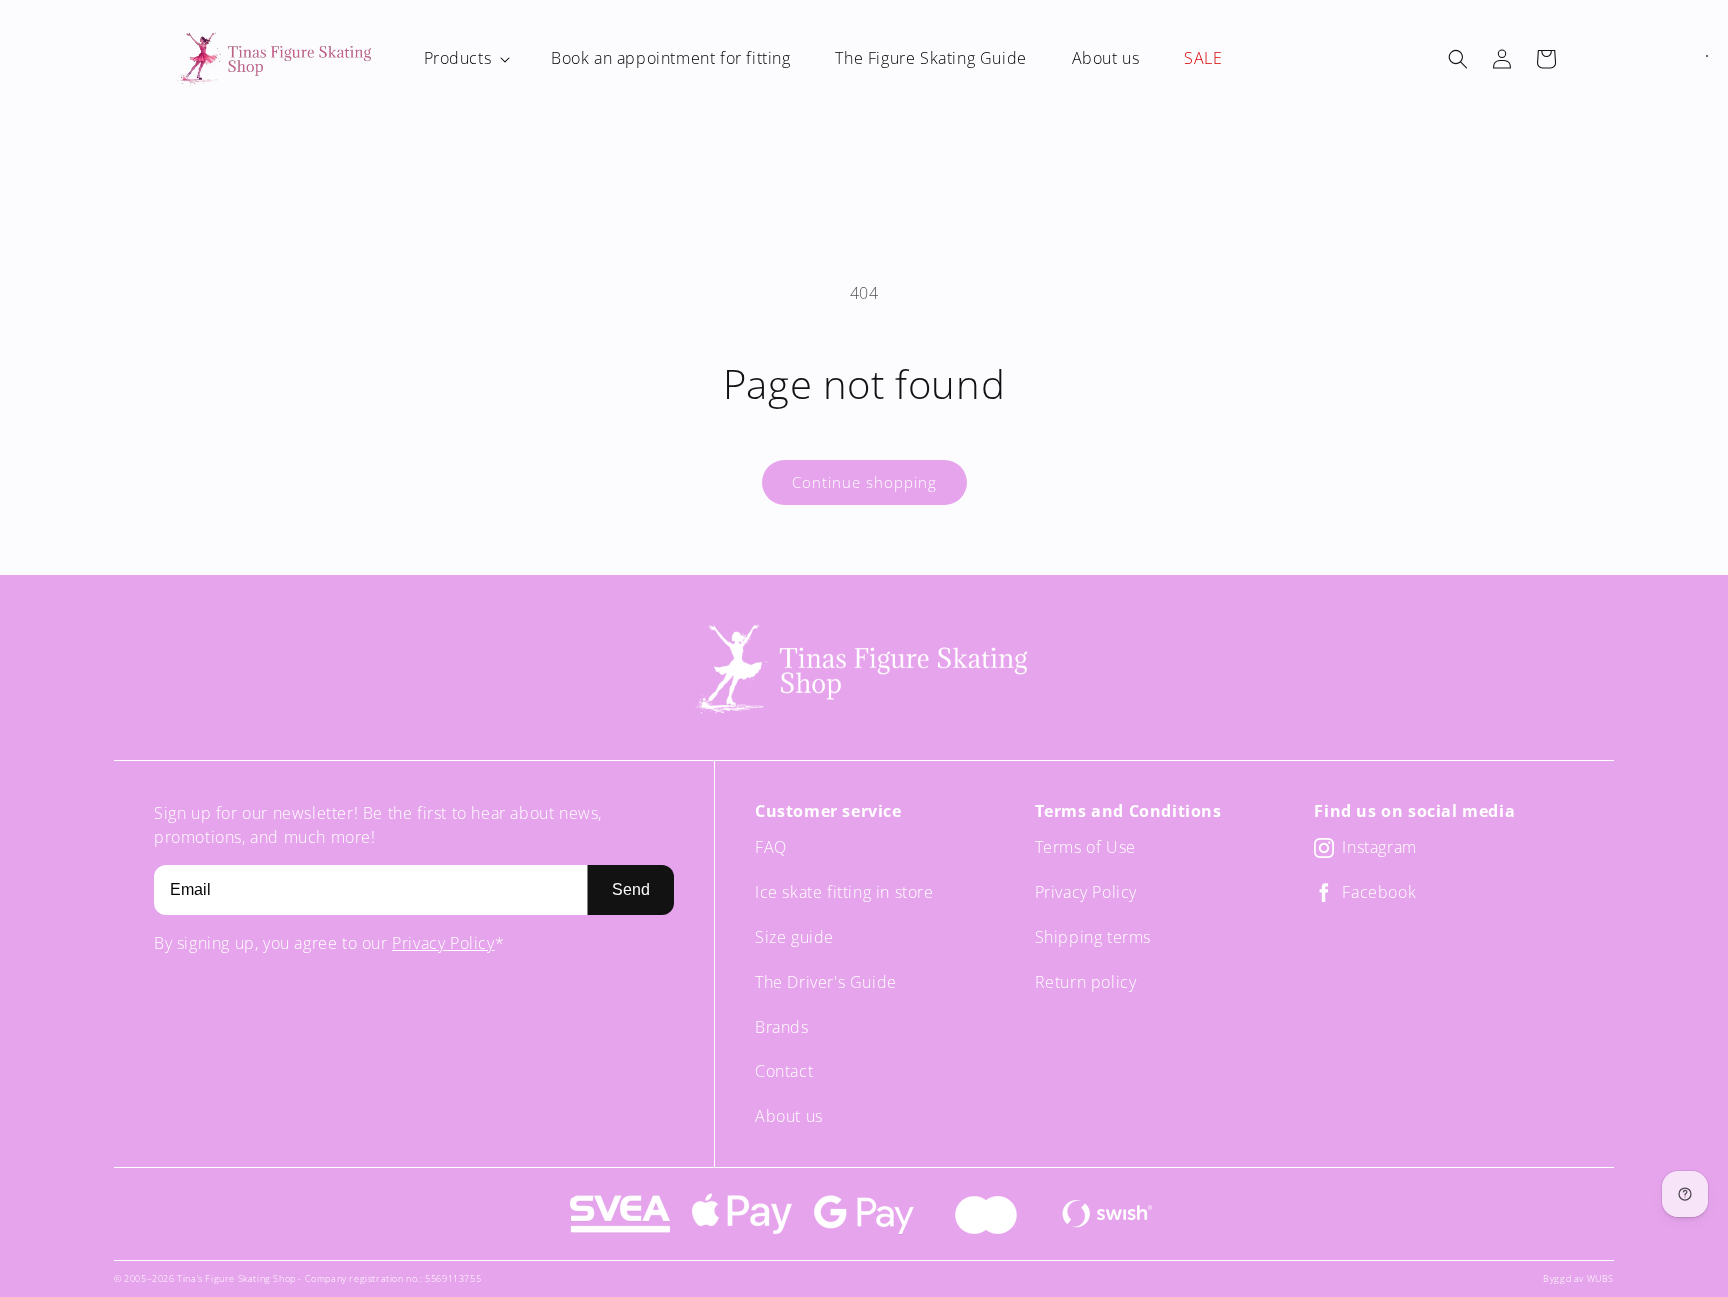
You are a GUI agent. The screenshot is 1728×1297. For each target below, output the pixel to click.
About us (789, 1116)
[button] (465, 58)
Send (631, 889)
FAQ (771, 847)
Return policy (1086, 982)
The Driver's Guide (826, 982)
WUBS (1600, 1278)
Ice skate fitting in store (844, 892)
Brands (782, 1027)
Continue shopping (864, 482)
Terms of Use (1085, 847)
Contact (784, 1071)
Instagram (1379, 847)
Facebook (1379, 892)
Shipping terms (1093, 937)
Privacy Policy (443, 943)
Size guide (794, 937)
